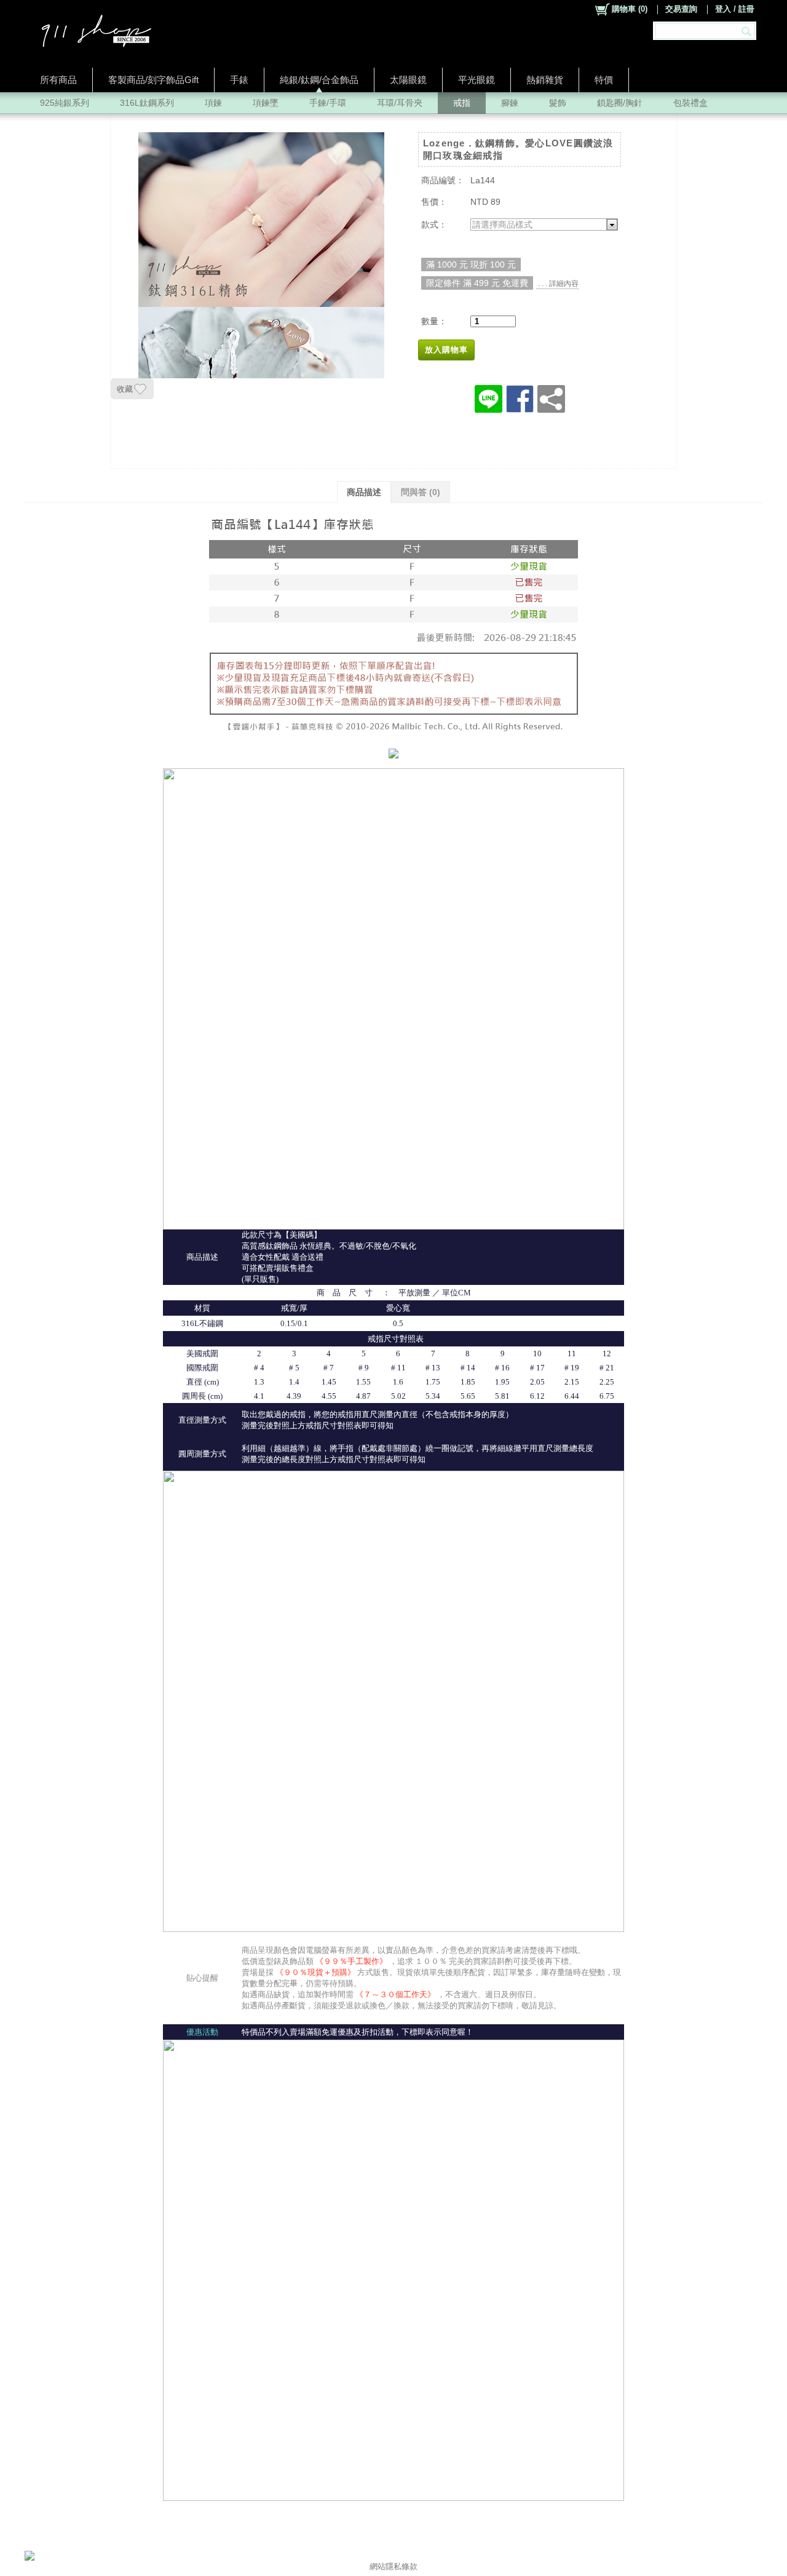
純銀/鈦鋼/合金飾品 (319, 80)
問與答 (421, 492)
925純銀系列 (65, 103)
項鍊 (213, 103)
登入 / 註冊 (735, 9)
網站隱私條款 (393, 2566)
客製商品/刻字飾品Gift (153, 80)
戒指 (462, 103)
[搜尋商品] (748, 31)
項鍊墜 (266, 103)
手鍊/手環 (328, 103)
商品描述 (364, 492)
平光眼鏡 (477, 80)
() (630, 9)
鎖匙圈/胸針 (620, 103)
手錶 (239, 80)
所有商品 (58, 80)
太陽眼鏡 (408, 80)
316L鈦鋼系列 (147, 103)
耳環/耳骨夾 (400, 103)
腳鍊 (510, 103)
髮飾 (558, 103)
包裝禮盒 (690, 103)
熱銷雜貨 (545, 80)
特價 (604, 80)
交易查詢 (681, 9)
